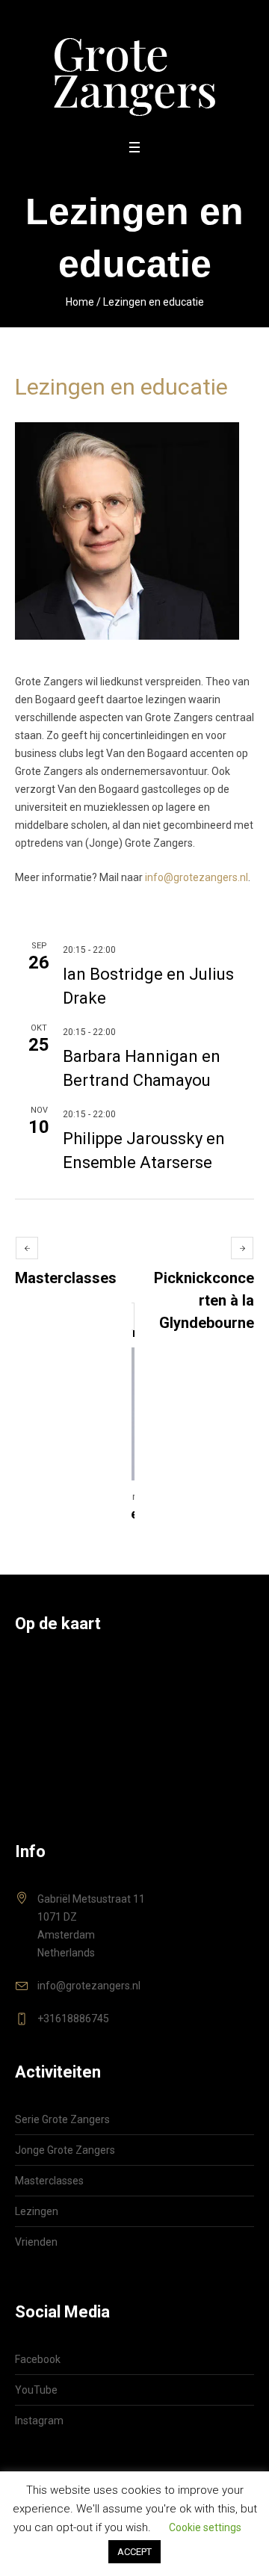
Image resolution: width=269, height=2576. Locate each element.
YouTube (36, 2390)
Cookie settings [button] (205, 2527)
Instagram (39, 2421)
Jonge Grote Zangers (65, 2150)
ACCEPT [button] (134, 2552)
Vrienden (36, 2242)
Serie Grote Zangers (62, 2119)
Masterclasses (66, 1278)
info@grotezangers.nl (197, 877)
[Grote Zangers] (135, 68)
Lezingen (37, 2211)
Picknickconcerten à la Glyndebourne (204, 1300)
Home (80, 302)
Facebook (38, 2359)
